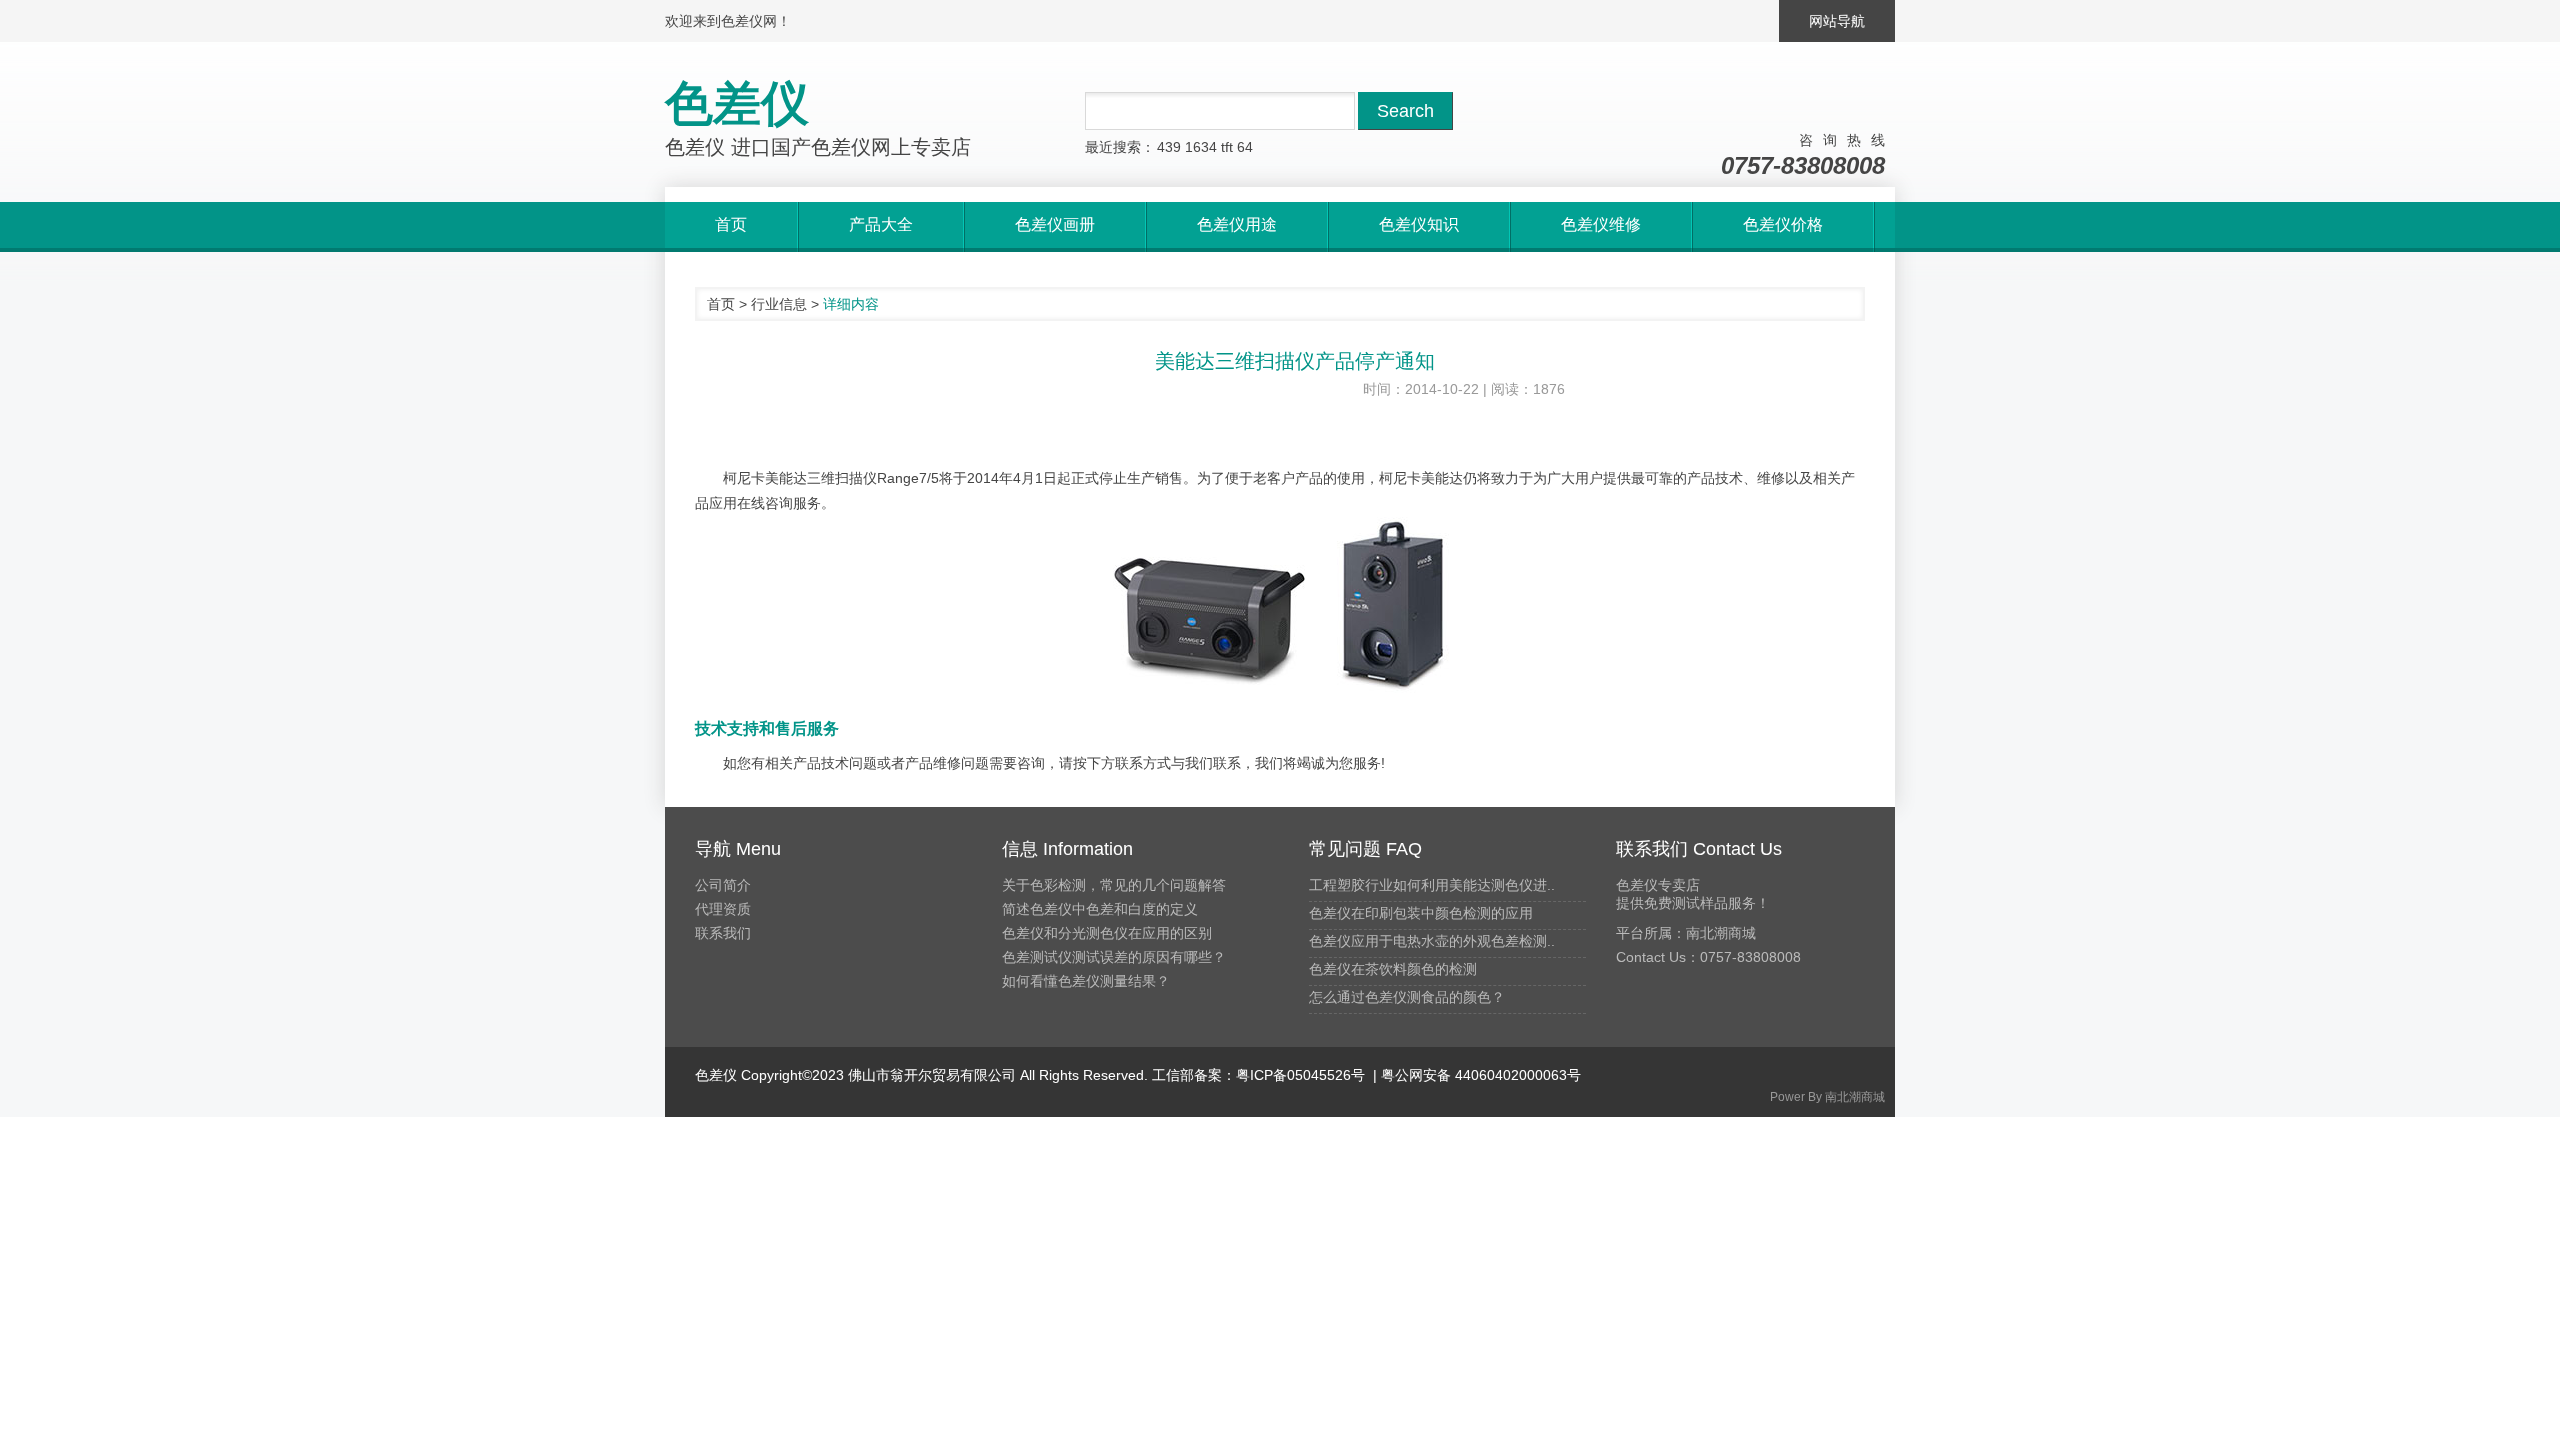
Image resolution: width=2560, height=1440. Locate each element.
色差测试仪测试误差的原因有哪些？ (1114, 957)
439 (1169, 147)
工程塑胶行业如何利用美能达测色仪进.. (1432, 885)
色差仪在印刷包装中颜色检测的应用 (1421, 913)
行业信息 (779, 304)
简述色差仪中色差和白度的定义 (1100, 909)
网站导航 (1837, 21)
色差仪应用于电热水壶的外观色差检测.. (1432, 941)
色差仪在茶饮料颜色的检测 (1393, 969)
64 (1245, 147)
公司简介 (723, 885)
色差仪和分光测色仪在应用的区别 (1107, 933)
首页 (721, 304)
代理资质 (723, 909)
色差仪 (716, 1075)
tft (1227, 147)
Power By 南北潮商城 (1827, 1097)
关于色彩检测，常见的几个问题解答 (1114, 885)
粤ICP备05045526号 (1300, 1075)
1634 (1201, 147)
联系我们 (723, 933)
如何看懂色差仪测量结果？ (1086, 981)
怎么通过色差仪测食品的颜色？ (1407, 997)
